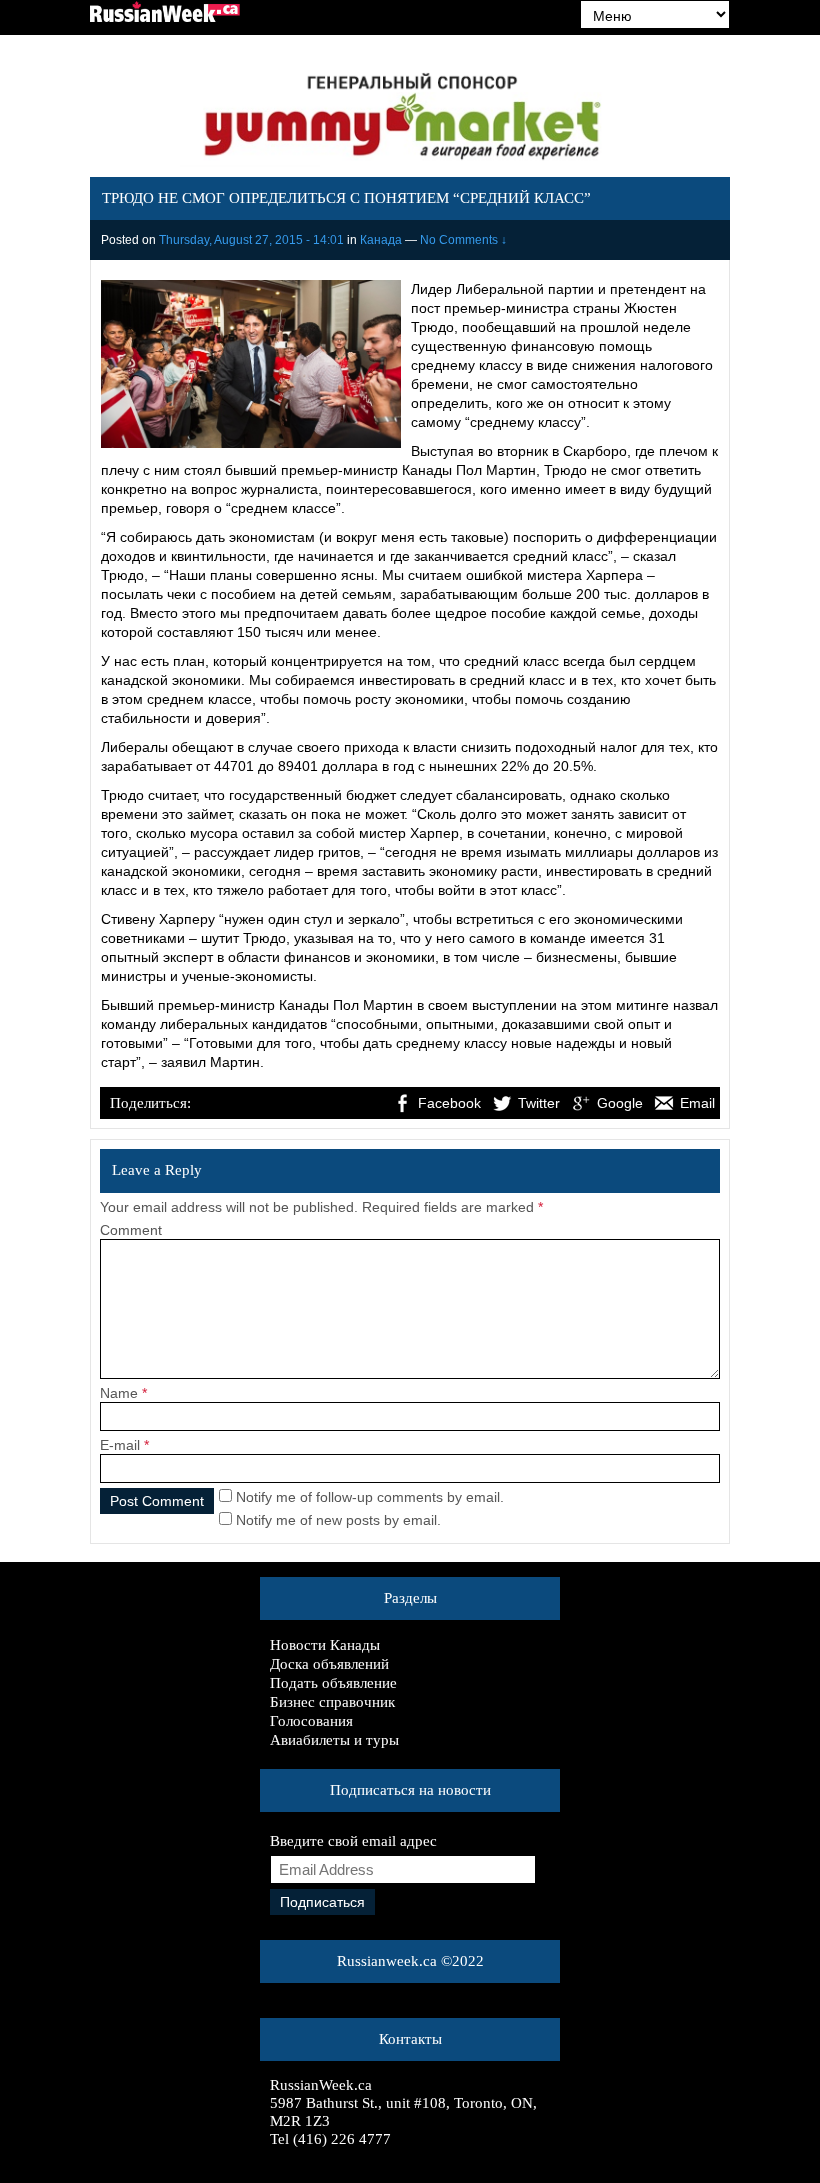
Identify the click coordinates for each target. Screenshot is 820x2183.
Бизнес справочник (332, 1702)
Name (119, 1393)
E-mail (120, 1445)
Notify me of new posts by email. (338, 1520)
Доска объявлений (329, 1664)
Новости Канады (325, 1645)
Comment (131, 1230)
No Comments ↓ (463, 240)
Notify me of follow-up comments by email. (370, 1497)
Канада (381, 240)
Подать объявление (333, 1683)
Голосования (311, 1721)
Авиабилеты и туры (334, 1740)
